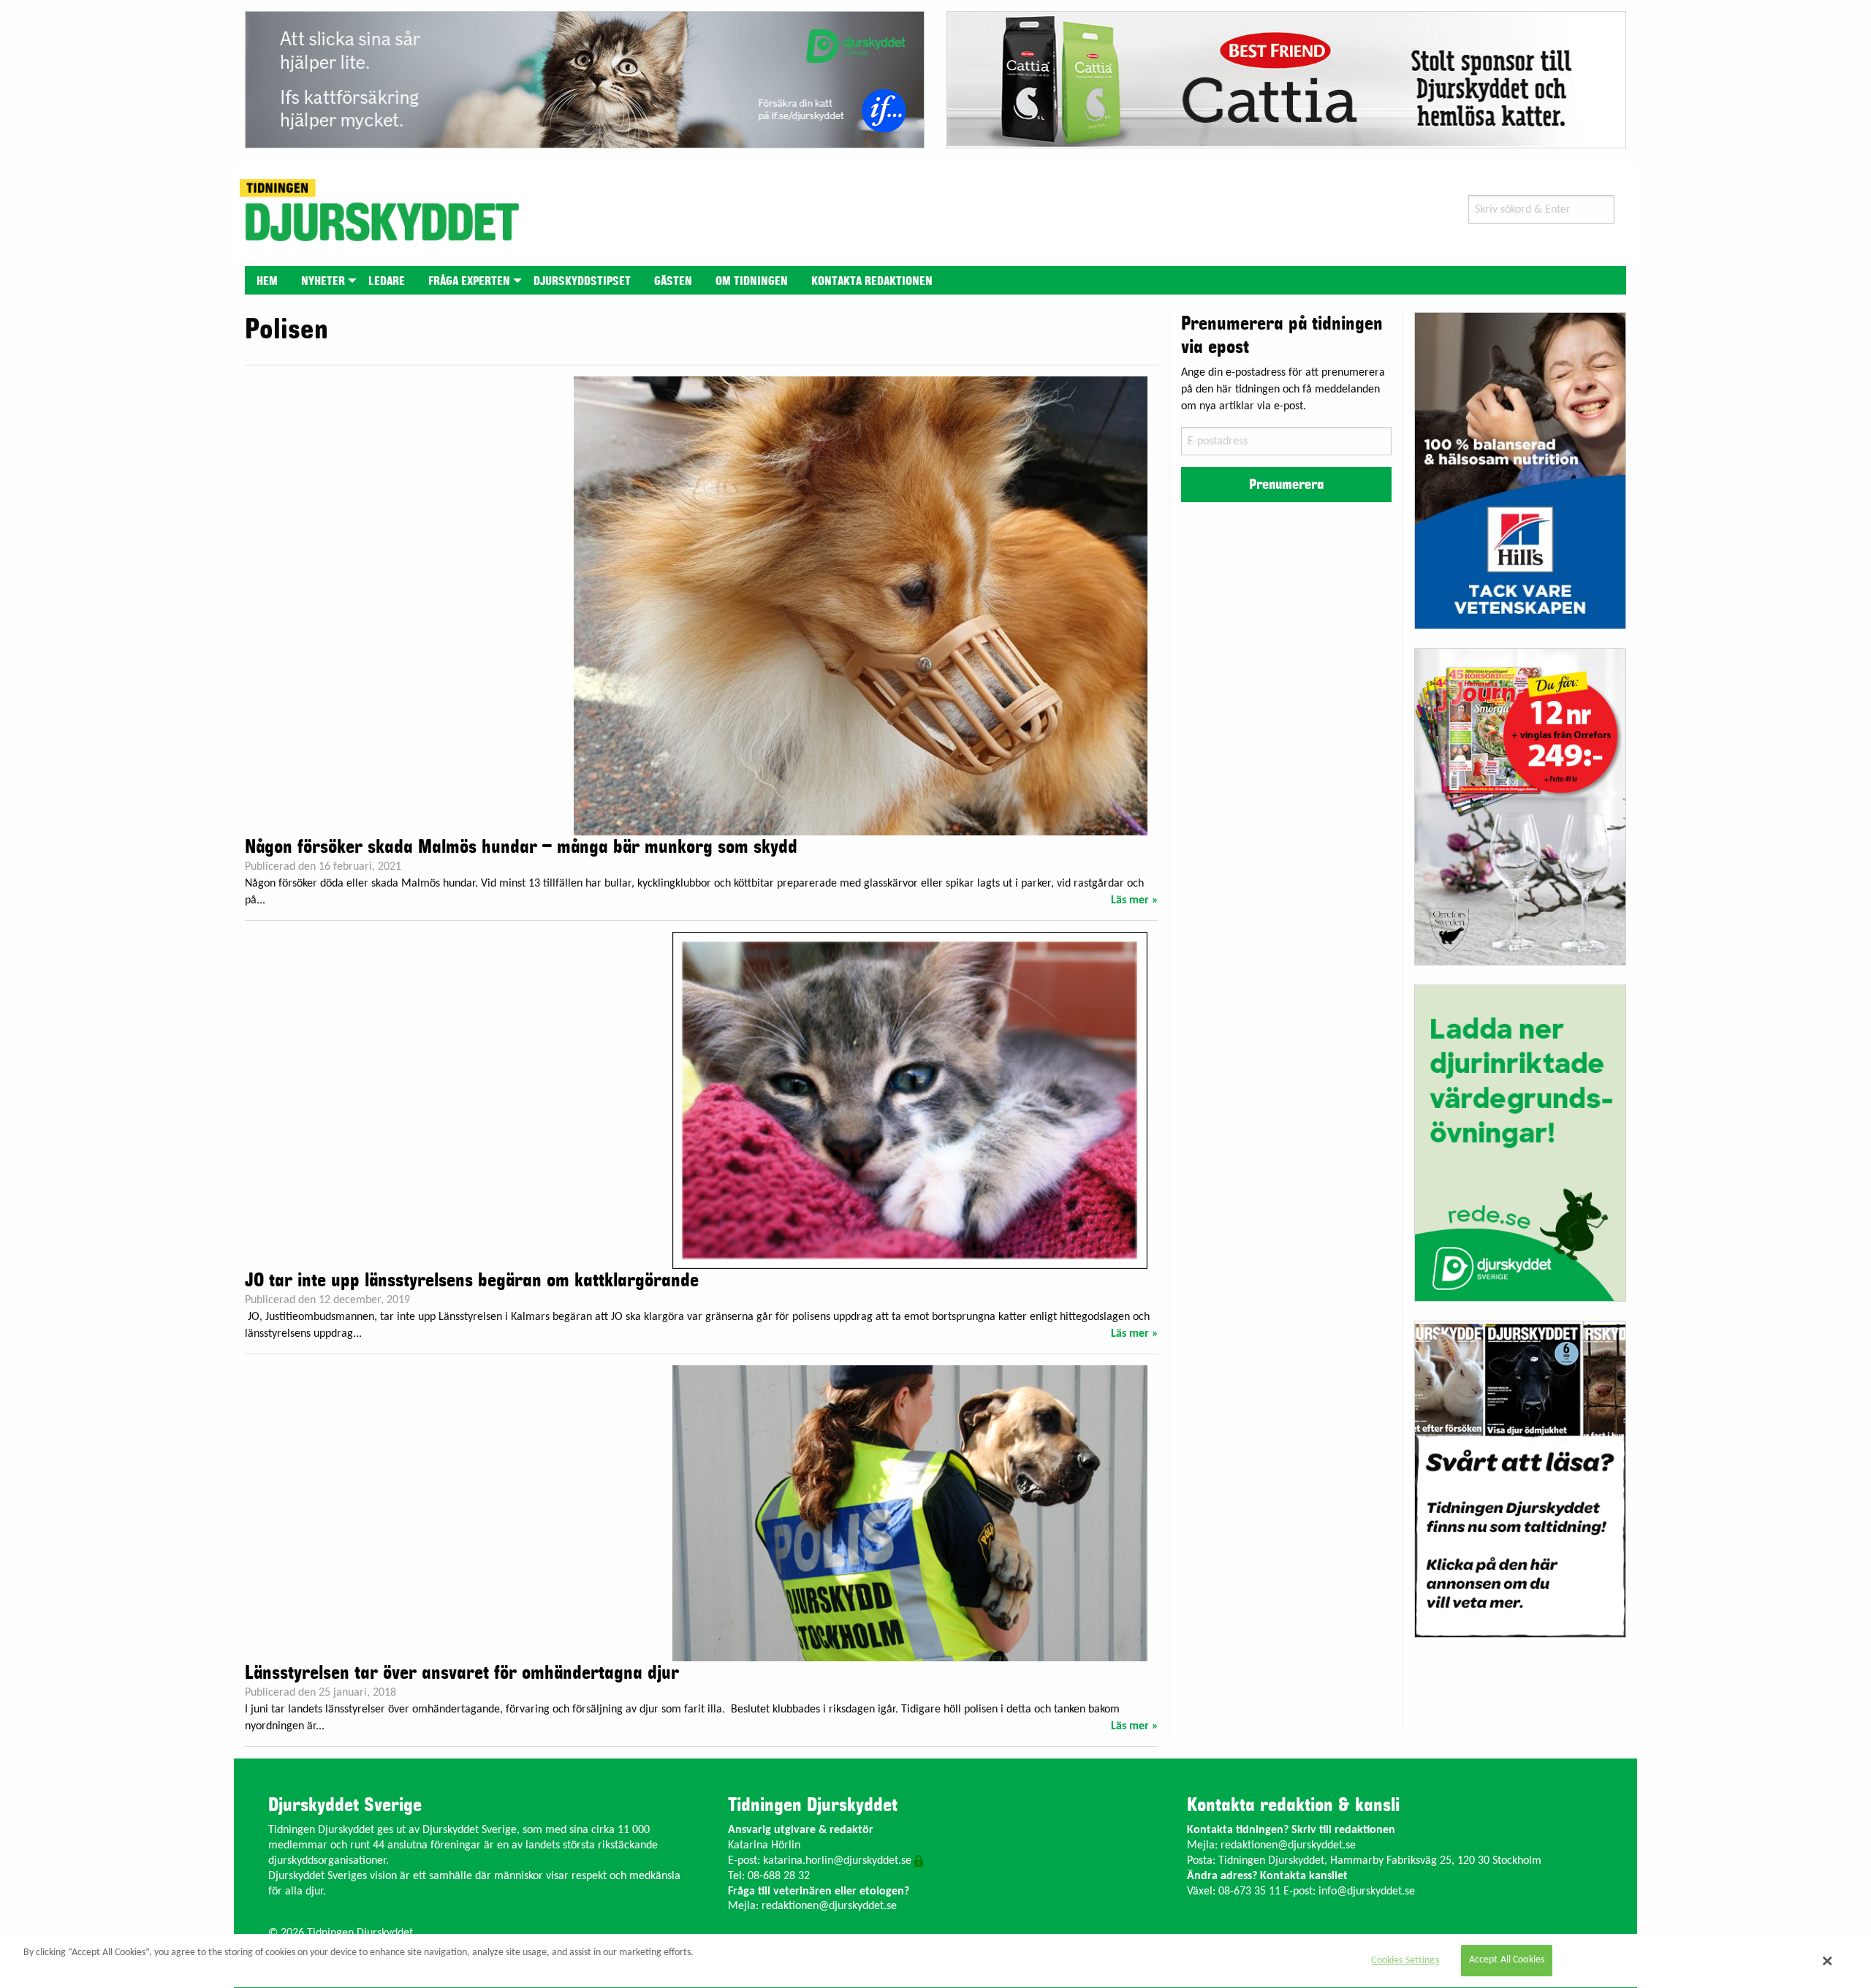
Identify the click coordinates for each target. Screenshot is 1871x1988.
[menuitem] (267, 280)
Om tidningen (752, 281)
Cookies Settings (1405, 1961)
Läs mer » (1135, 900)
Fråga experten (469, 281)
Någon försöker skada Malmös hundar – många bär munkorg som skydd (521, 847)
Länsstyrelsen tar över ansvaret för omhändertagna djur (462, 1673)
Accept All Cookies (1507, 1961)
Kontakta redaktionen (872, 281)
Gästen (673, 281)
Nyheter (323, 281)
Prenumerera (1286, 485)
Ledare (387, 281)
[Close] (1828, 1961)
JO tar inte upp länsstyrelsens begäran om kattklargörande (472, 1281)
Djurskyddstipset (582, 281)
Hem (267, 281)
